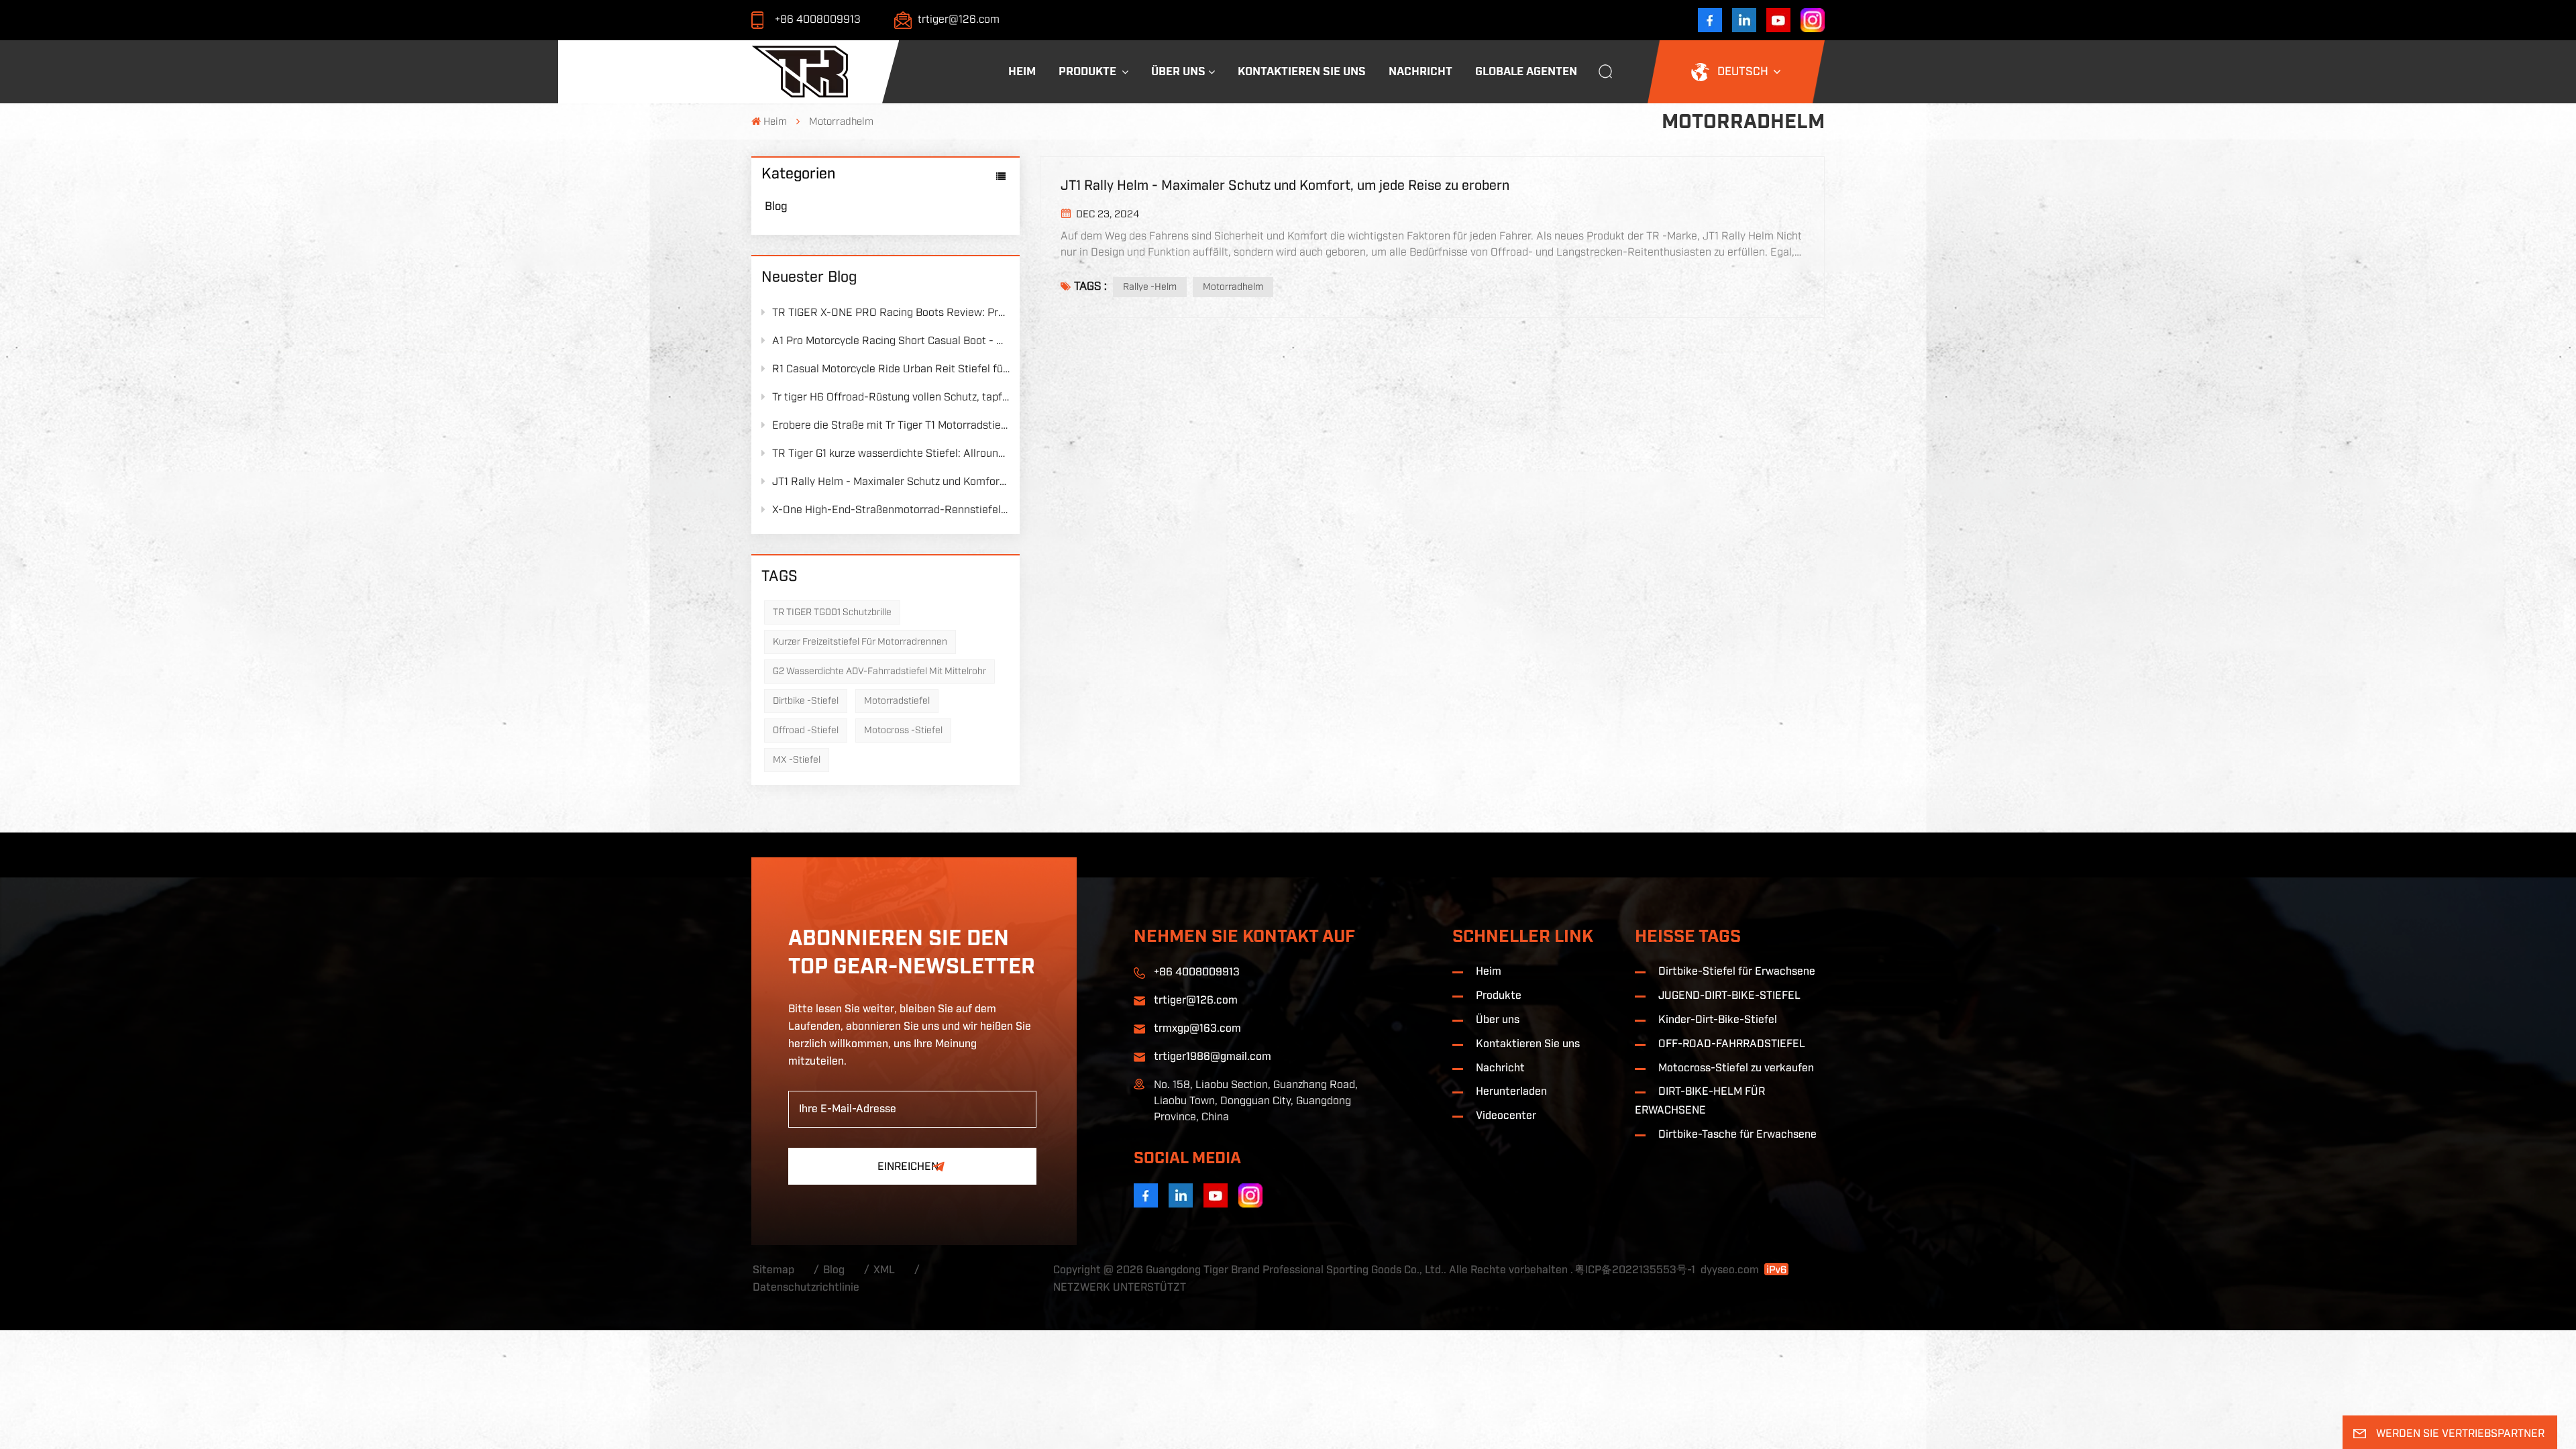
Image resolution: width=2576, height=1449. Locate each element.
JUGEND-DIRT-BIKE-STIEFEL (1729, 996)
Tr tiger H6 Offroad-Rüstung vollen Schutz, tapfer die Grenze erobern (891, 397)
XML (884, 1270)
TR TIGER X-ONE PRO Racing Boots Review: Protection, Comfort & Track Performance (891, 313)
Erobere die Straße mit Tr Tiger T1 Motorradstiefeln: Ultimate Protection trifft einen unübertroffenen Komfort (891, 425)
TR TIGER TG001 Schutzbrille (832, 612)
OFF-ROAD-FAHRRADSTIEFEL (1732, 1044)
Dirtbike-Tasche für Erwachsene (1737, 1135)
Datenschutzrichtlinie (806, 1288)
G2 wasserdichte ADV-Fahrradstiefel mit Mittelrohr (879, 672)
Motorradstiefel (897, 701)
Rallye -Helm (1150, 287)
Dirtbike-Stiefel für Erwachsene (1737, 972)
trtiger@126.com (959, 19)
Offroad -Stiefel (806, 731)
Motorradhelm (1233, 287)
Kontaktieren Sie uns (1302, 71)
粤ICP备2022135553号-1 (1635, 1270)
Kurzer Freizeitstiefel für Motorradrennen (860, 642)
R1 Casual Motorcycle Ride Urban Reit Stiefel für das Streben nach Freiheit (891, 369)
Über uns (1178, 71)
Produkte (1089, 71)
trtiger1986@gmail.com (1213, 1057)
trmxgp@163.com (1197, 1029)
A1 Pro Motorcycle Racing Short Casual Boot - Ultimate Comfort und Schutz (891, 341)
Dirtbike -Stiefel (806, 701)
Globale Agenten (1526, 71)
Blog (776, 207)
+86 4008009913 (818, 19)
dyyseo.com (1730, 1270)
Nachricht (1420, 71)
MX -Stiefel (797, 760)
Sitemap (773, 1270)
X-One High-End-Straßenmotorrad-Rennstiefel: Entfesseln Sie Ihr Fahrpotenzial (891, 510)
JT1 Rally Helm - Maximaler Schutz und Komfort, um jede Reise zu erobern (891, 482)
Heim (1022, 71)
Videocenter (1506, 1116)
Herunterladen (1511, 1092)
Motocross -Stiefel (903, 731)
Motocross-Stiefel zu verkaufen (1736, 1068)
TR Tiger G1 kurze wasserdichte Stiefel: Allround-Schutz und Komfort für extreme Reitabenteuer (891, 453)
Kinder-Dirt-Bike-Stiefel (1718, 1020)
